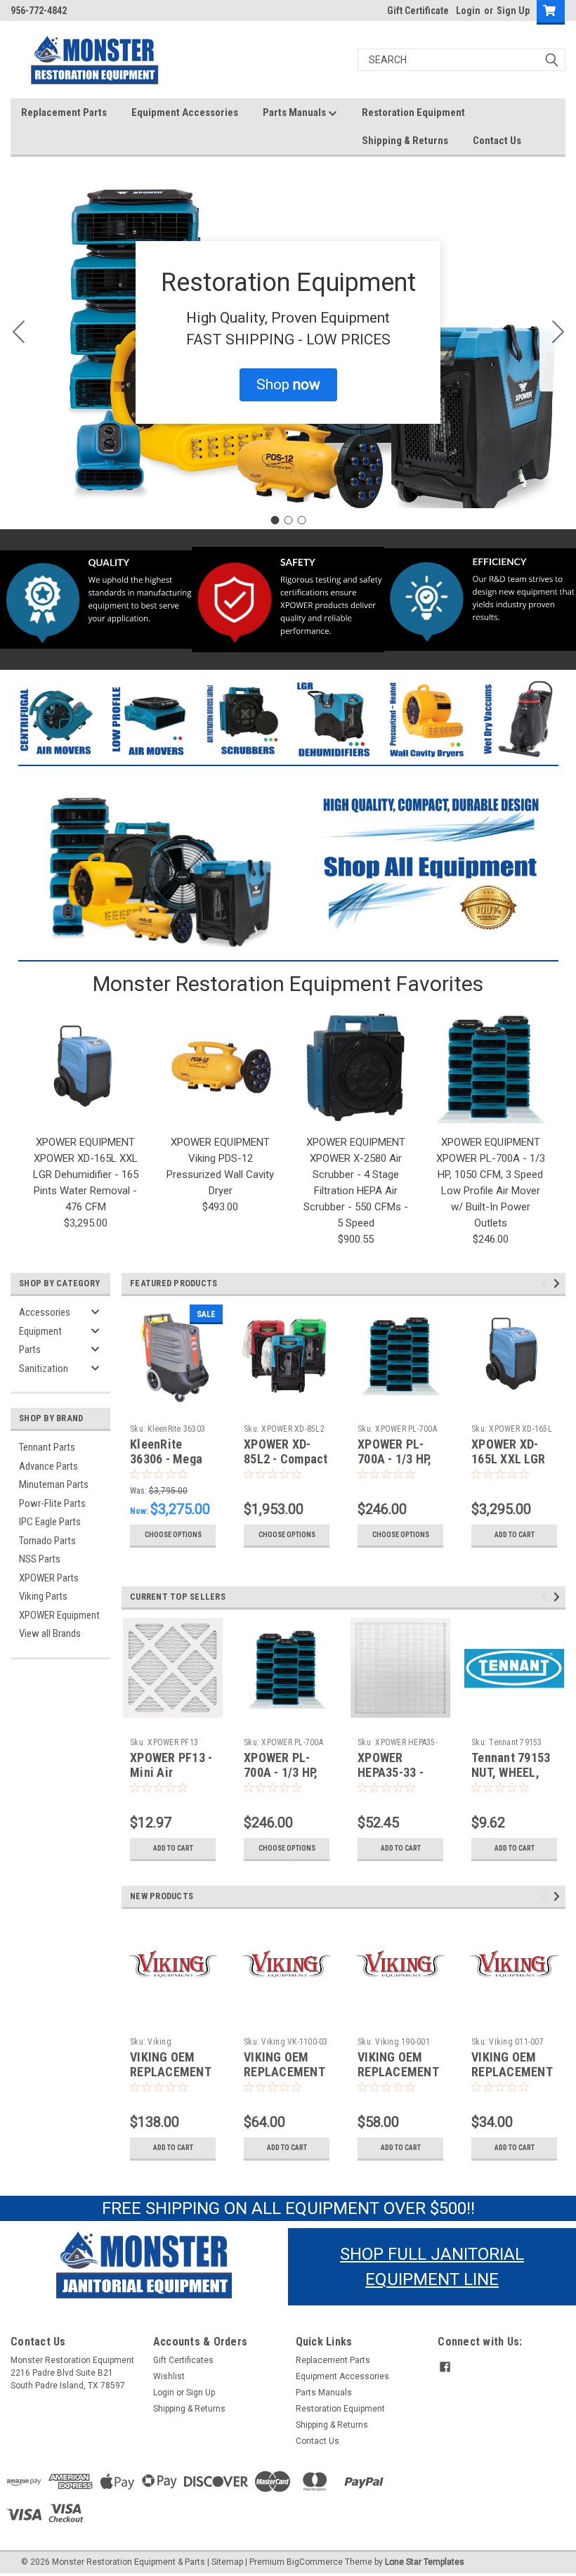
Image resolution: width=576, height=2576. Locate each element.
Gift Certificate (418, 11)
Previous (546, 1284)
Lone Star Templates (425, 2562)
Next (559, 1284)
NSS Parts (40, 1559)
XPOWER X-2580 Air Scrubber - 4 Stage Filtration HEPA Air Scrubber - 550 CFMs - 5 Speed (356, 1191)
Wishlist (169, 2376)
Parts (30, 1350)
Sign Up (513, 11)
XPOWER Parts (49, 1578)
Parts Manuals (295, 112)
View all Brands (50, 1633)
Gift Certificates (183, 2360)
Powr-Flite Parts (52, 1503)
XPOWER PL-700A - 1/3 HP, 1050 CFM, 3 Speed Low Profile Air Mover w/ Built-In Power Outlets (491, 1191)
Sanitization (44, 1368)
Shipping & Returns (405, 141)
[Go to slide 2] (558, 332)
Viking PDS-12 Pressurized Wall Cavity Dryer (220, 1174)
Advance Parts (48, 1466)
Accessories (45, 1312)
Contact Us (497, 141)
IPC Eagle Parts (50, 1522)
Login (468, 11)
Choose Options (173, 1535)
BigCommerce (315, 2562)
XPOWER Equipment (59, 1615)
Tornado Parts (47, 1541)
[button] (288, 385)
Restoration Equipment (413, 112)
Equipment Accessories (185, 112)
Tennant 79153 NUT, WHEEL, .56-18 (511, 1772)
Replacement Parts (64, 112)
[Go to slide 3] (18, 332)
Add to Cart (515, 1535)
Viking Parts (43, 1596)
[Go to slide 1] (275, 520)
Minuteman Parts (54, 1484)
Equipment (40, 1331)
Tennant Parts (47, 1447)
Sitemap (227, 2562)
